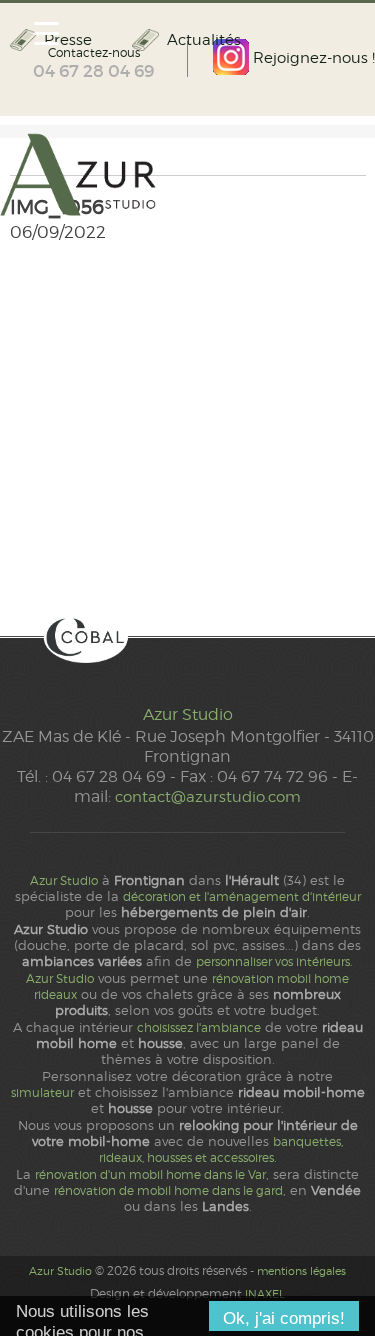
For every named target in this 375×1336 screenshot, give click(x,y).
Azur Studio (188, 714)
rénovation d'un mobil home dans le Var (150, 1175)
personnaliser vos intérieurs (273, 962)
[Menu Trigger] (46, 32)
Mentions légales (301, 1271)
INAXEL (265, 1294)
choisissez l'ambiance (199, 1028)
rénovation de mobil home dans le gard (168, 1191)
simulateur (42, 1093)
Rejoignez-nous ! (312, 58)
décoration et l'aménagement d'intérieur (242, 897)
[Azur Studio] (187, 176)
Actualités (203, 40)
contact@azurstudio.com (208, 796)
